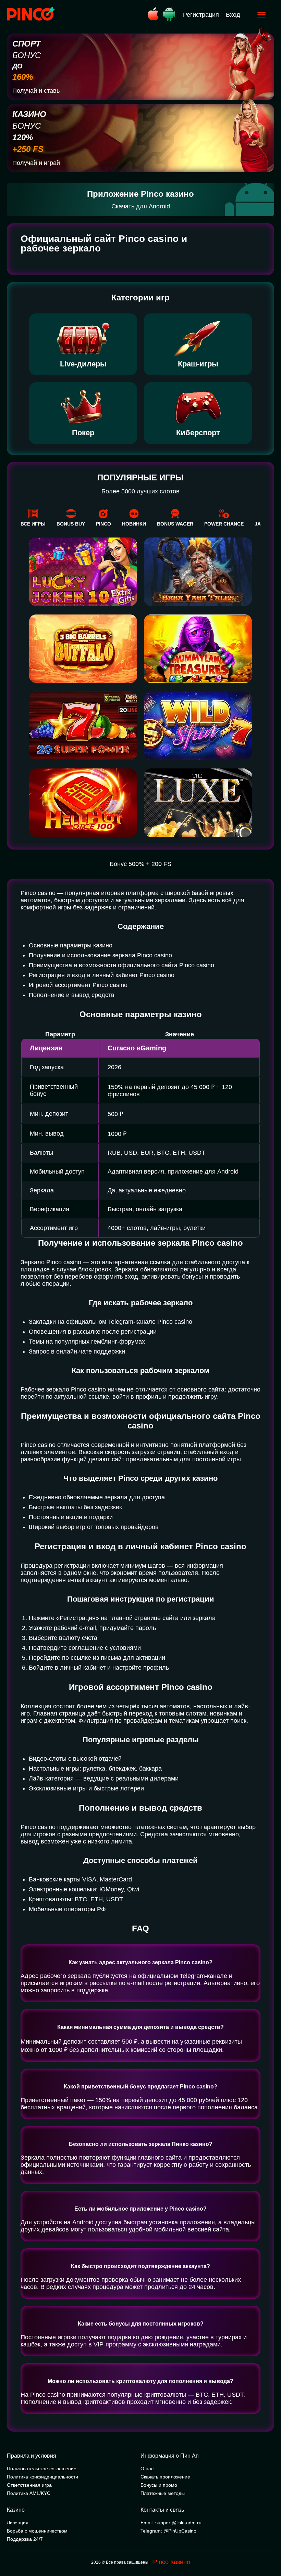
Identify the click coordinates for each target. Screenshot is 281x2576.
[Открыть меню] (261, 15)
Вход (233, 15)
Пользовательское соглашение (42, 2469)
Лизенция (18, 2523)
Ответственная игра (29, 2485)
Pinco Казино (172, 2562)
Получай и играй (36, 163)
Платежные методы (163, 2493)
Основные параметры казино (71, 945)
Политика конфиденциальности (42, 2477)
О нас (147, 2469)
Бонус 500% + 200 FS (140, 864)
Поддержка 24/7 (25, 2539)
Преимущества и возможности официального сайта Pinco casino (121, 965)
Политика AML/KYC (29, 2493)
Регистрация (201, 15)
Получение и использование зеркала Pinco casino (100, 955)
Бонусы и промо (159, 2485)
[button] (269, 2547)
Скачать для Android (141, 206)
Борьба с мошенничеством (37, 2531)
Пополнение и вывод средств (72, 995)
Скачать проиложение (165, 2477)
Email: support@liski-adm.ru (171, 2523)
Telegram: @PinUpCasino (168, 2531)
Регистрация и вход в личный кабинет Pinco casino (102, 975)
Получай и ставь (36, 91)
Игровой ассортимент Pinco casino (78, 985)
